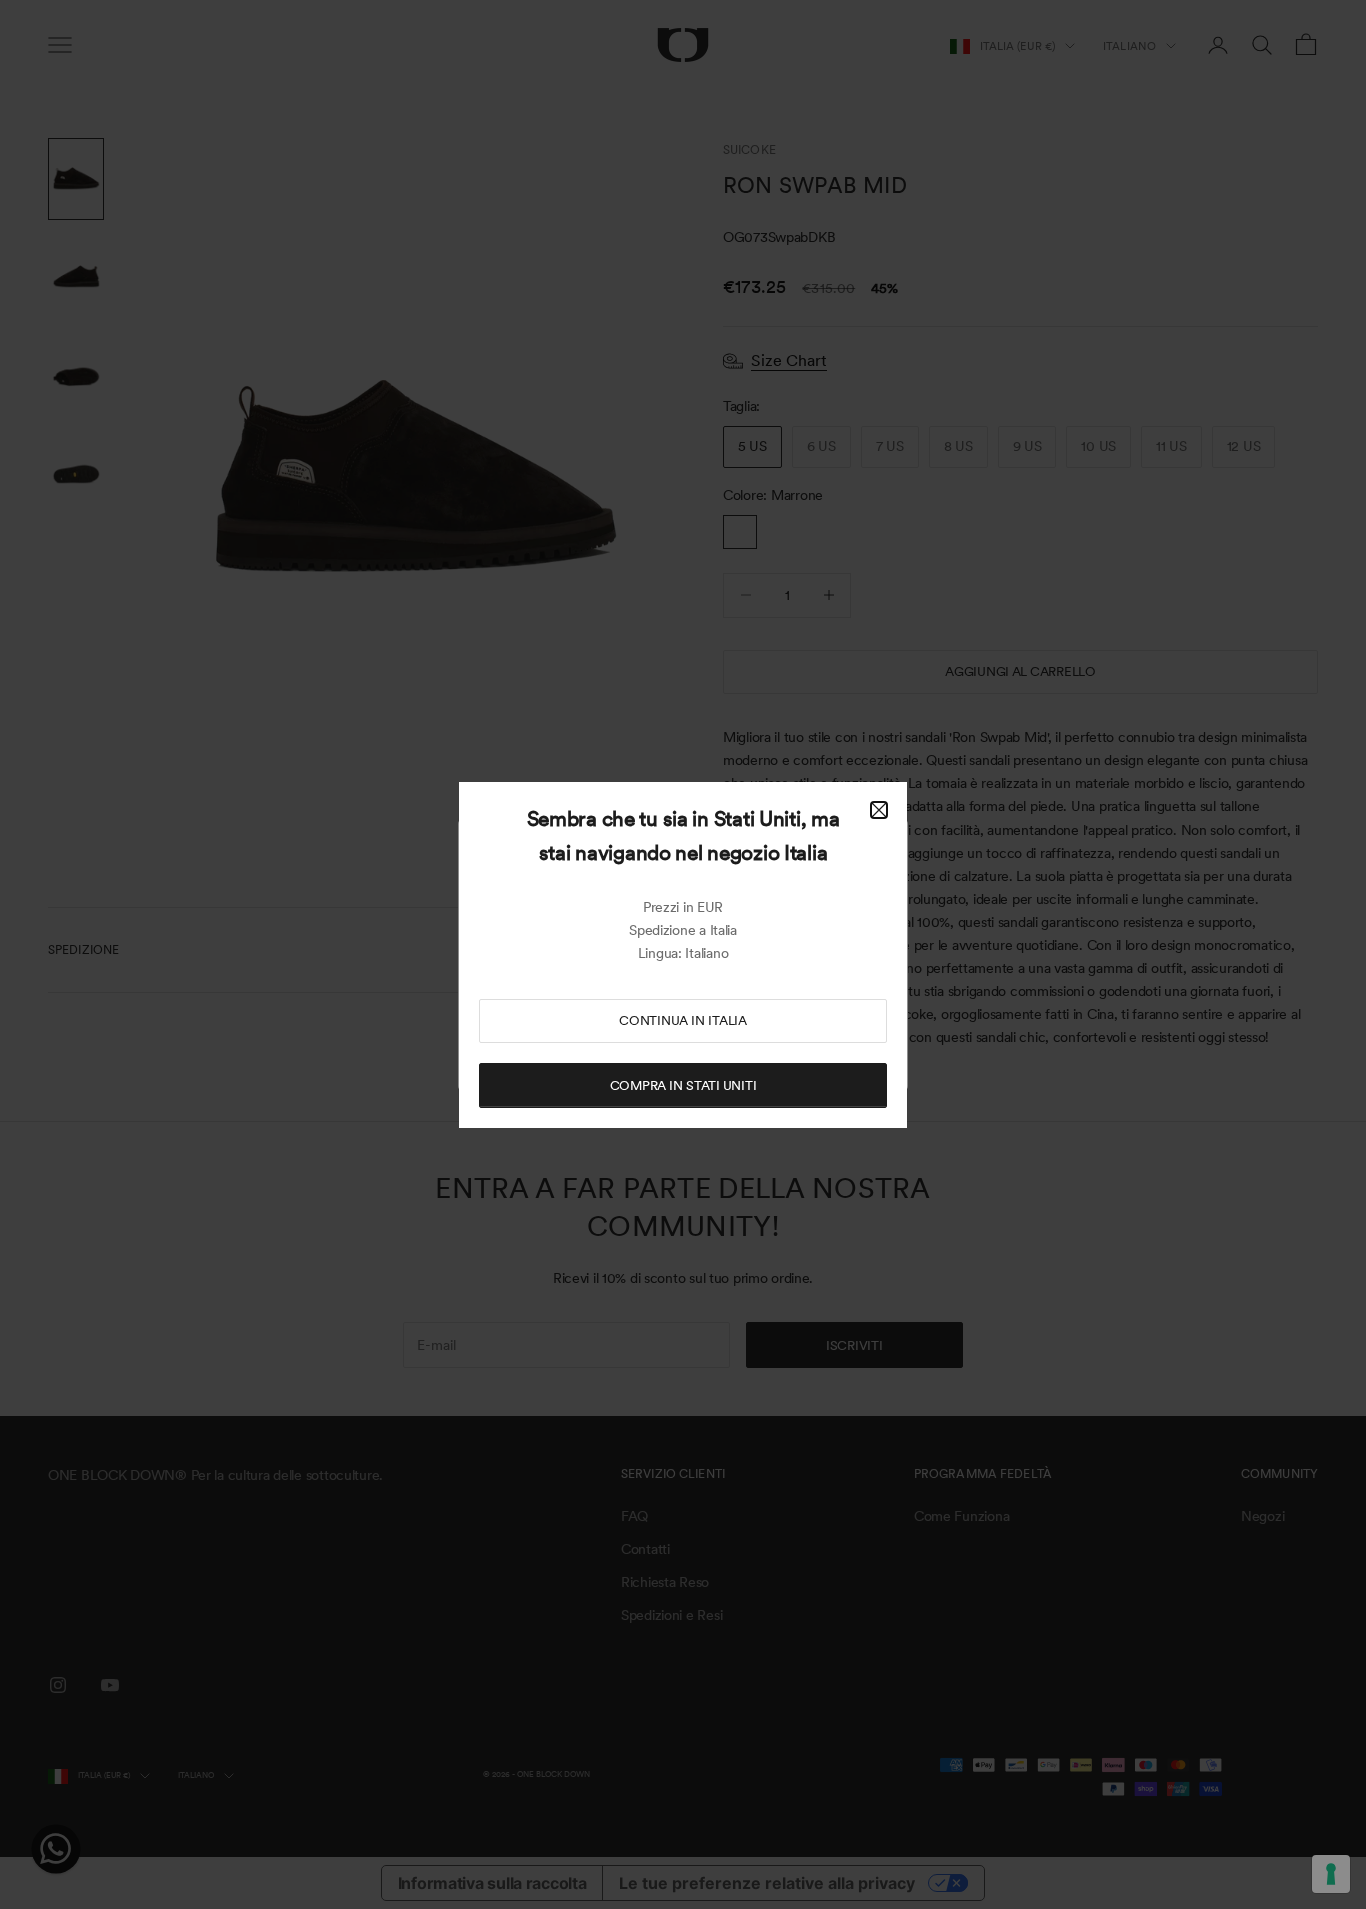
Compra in (683, 1085)
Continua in (683, 1020)
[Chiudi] (879, 810)
